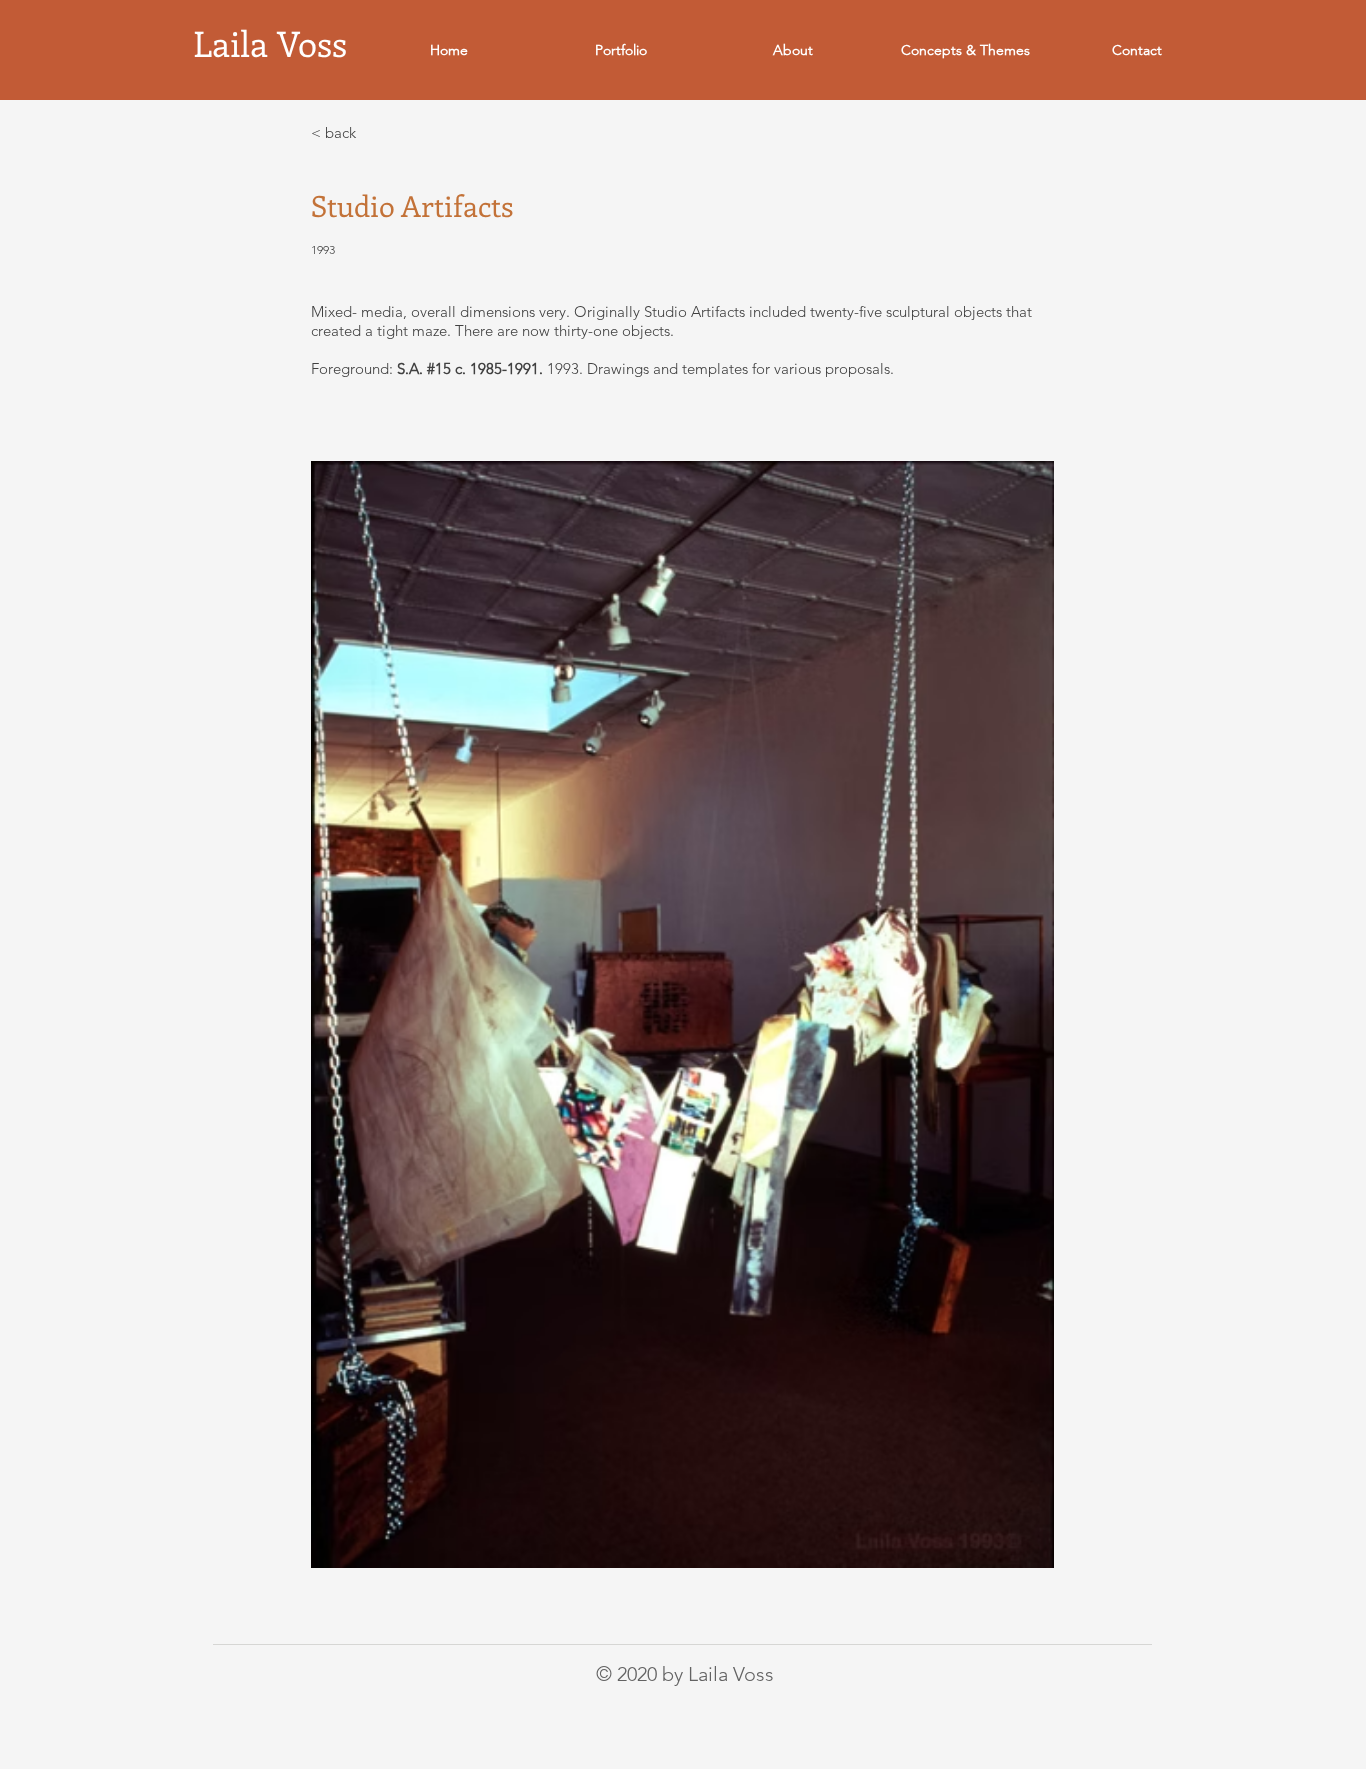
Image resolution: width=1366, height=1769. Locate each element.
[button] (621, 50)
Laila (235, 42)
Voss (312, 42)
